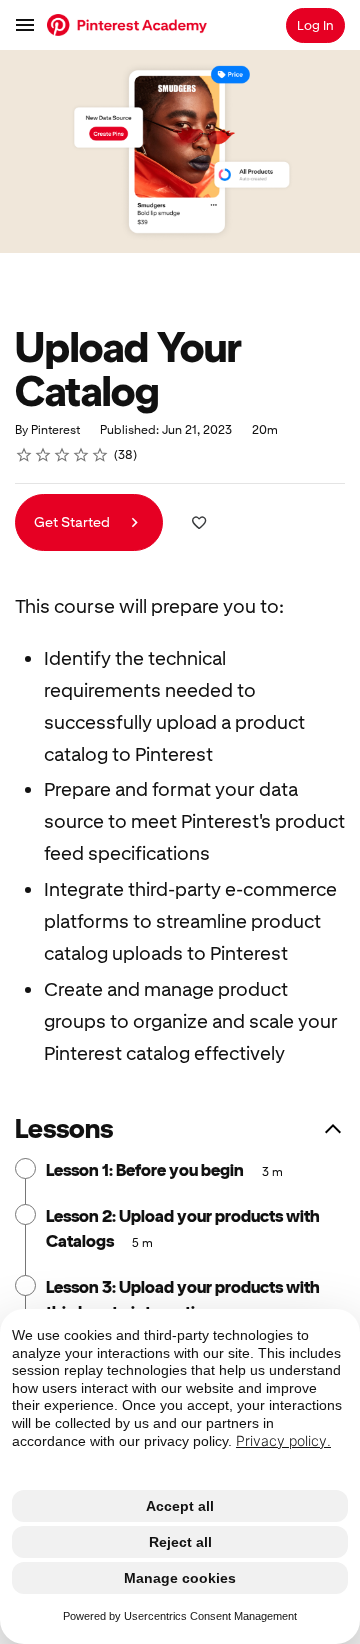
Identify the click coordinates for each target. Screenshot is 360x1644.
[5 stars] (100, 455)
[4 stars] (81, 455)
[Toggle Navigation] (26, 25)
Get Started (73, 522)
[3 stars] (62, 455)
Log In (315, 25)
